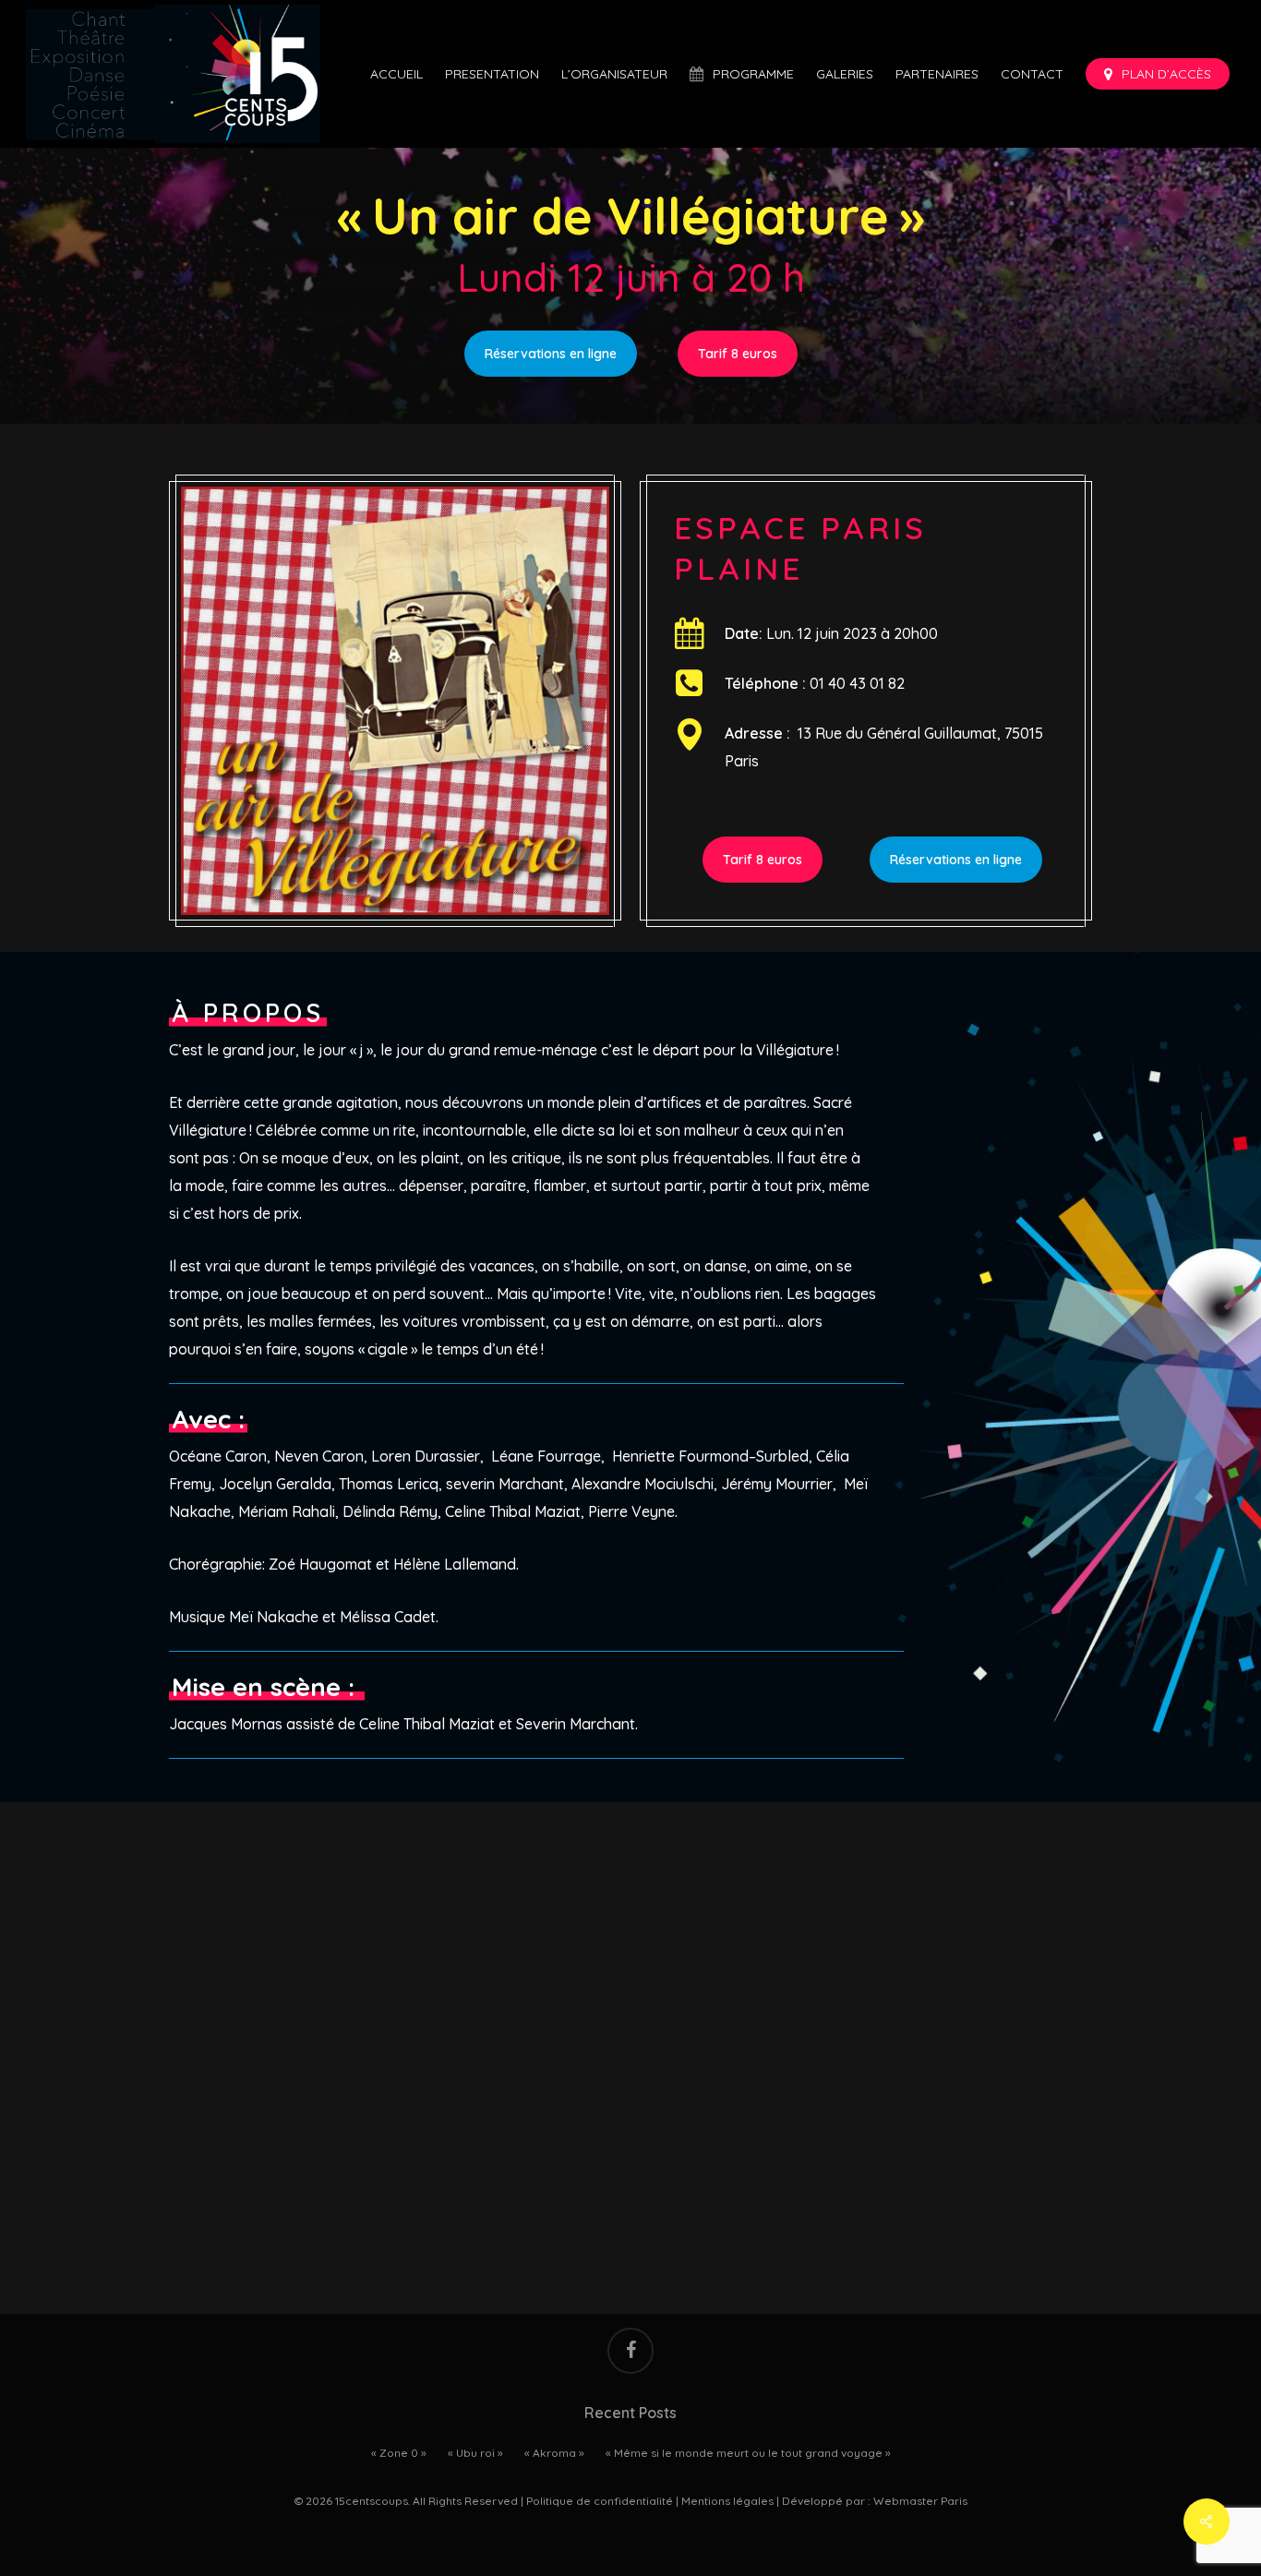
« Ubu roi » (475, 2453)
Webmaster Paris (920, 2501)
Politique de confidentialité (600, 2501)
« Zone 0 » (399, 2453)
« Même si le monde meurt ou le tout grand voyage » (748, 2453)
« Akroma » (554, 2453)
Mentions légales (727, 2501)
